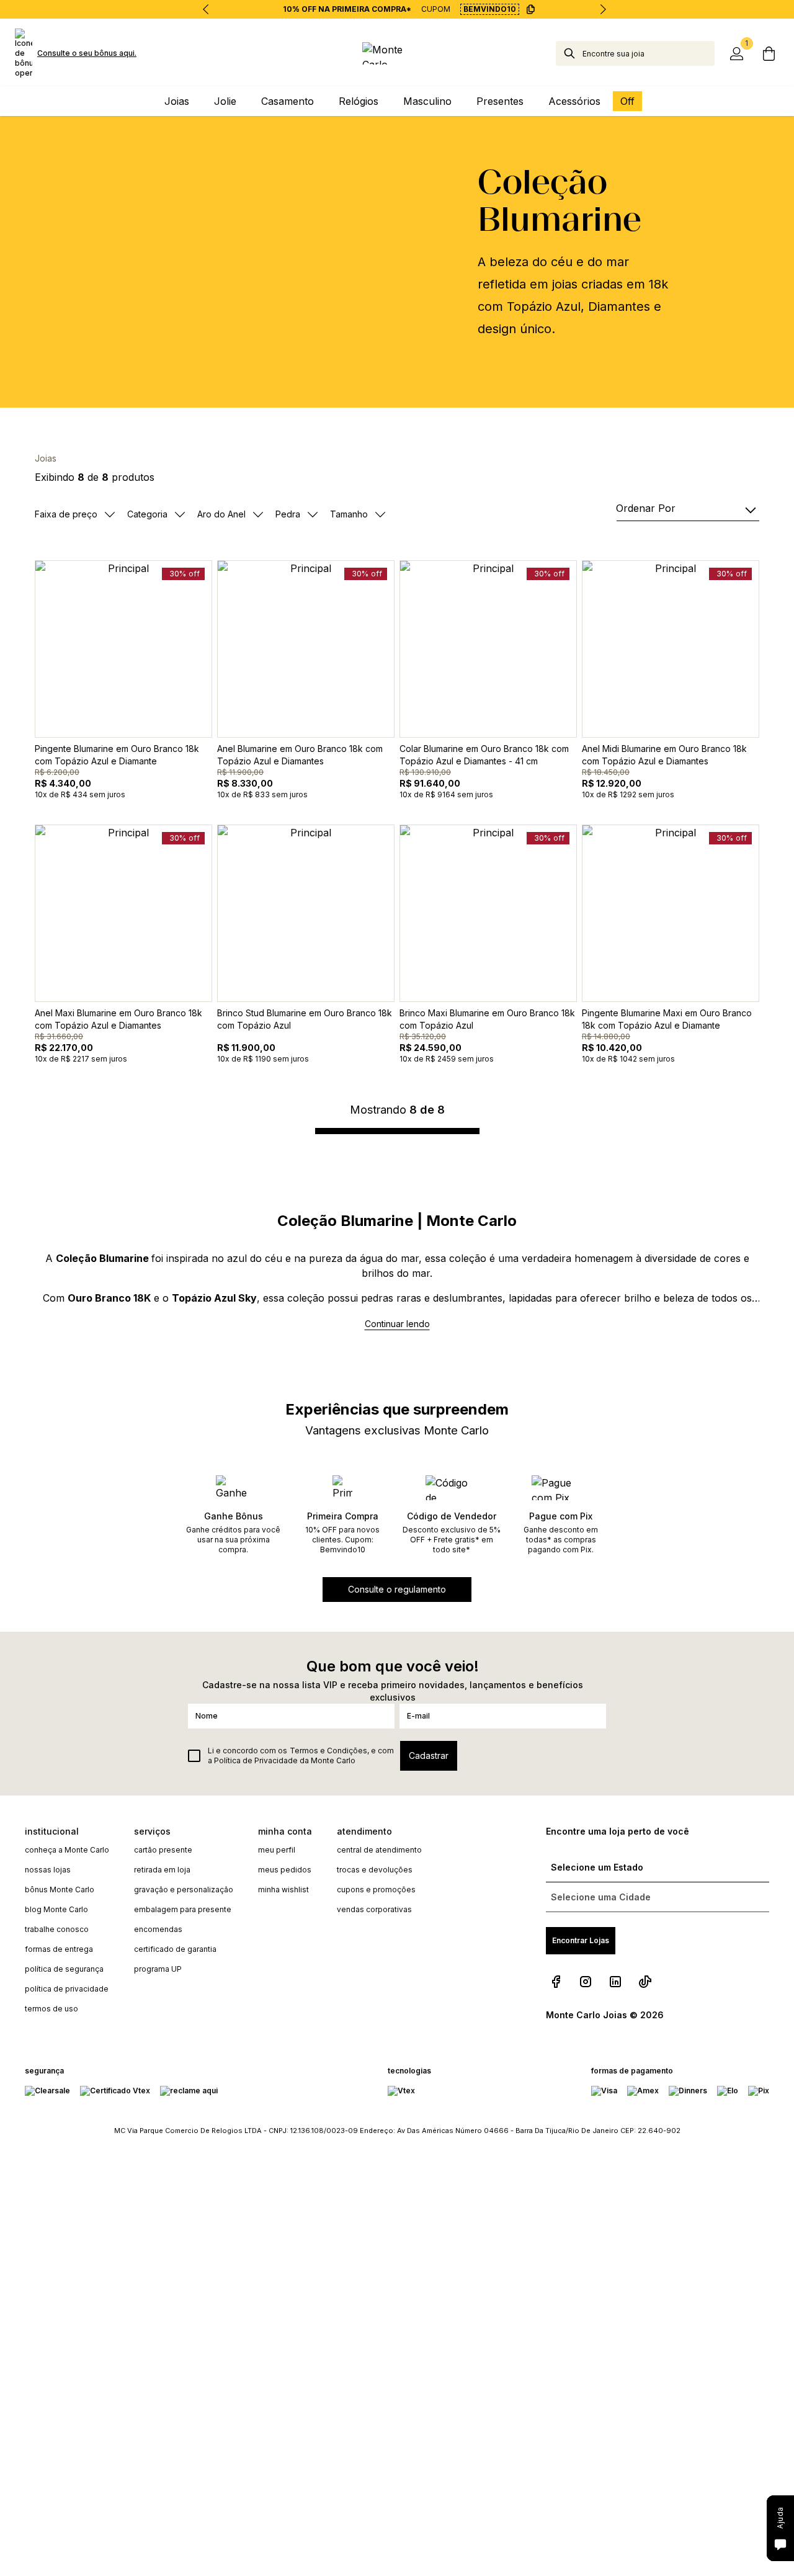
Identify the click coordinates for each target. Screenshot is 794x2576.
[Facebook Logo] (556, 1982)
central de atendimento (379, 1850)
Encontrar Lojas (581, 1940)
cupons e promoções (376, 1890)
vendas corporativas (374, 1909)
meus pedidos (285, 1870)
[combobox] (649, 53)
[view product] (123, 649)
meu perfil (277, 1850)
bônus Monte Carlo (60, 1890)
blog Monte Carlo (56, 1909)
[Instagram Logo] (586, 1982)
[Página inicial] (397, 53)
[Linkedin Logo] (615, 1982)
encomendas (158, 1929)
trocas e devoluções (375, 1870)
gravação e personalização (184, 1890)
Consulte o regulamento (397, 1589)
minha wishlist (283, 1890)
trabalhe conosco (57, 1929)
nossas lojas (48, 1870)
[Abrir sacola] (769, 53)
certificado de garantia (175, 1949)
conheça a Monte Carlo (67, 1850)
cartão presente (163, 1850)
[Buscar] (569, 53)
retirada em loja (162, 1870)
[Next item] (603, 9)
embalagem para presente (183, 1909)
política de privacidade (67, 1989)
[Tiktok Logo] (645, 1982)
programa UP (158, 1969)
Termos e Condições (328, 1751)
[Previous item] (206, 9)
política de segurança (64, 1969)
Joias (46, 458)
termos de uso (51, 2009)
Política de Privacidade (256, 1760)
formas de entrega (59, 1949)
